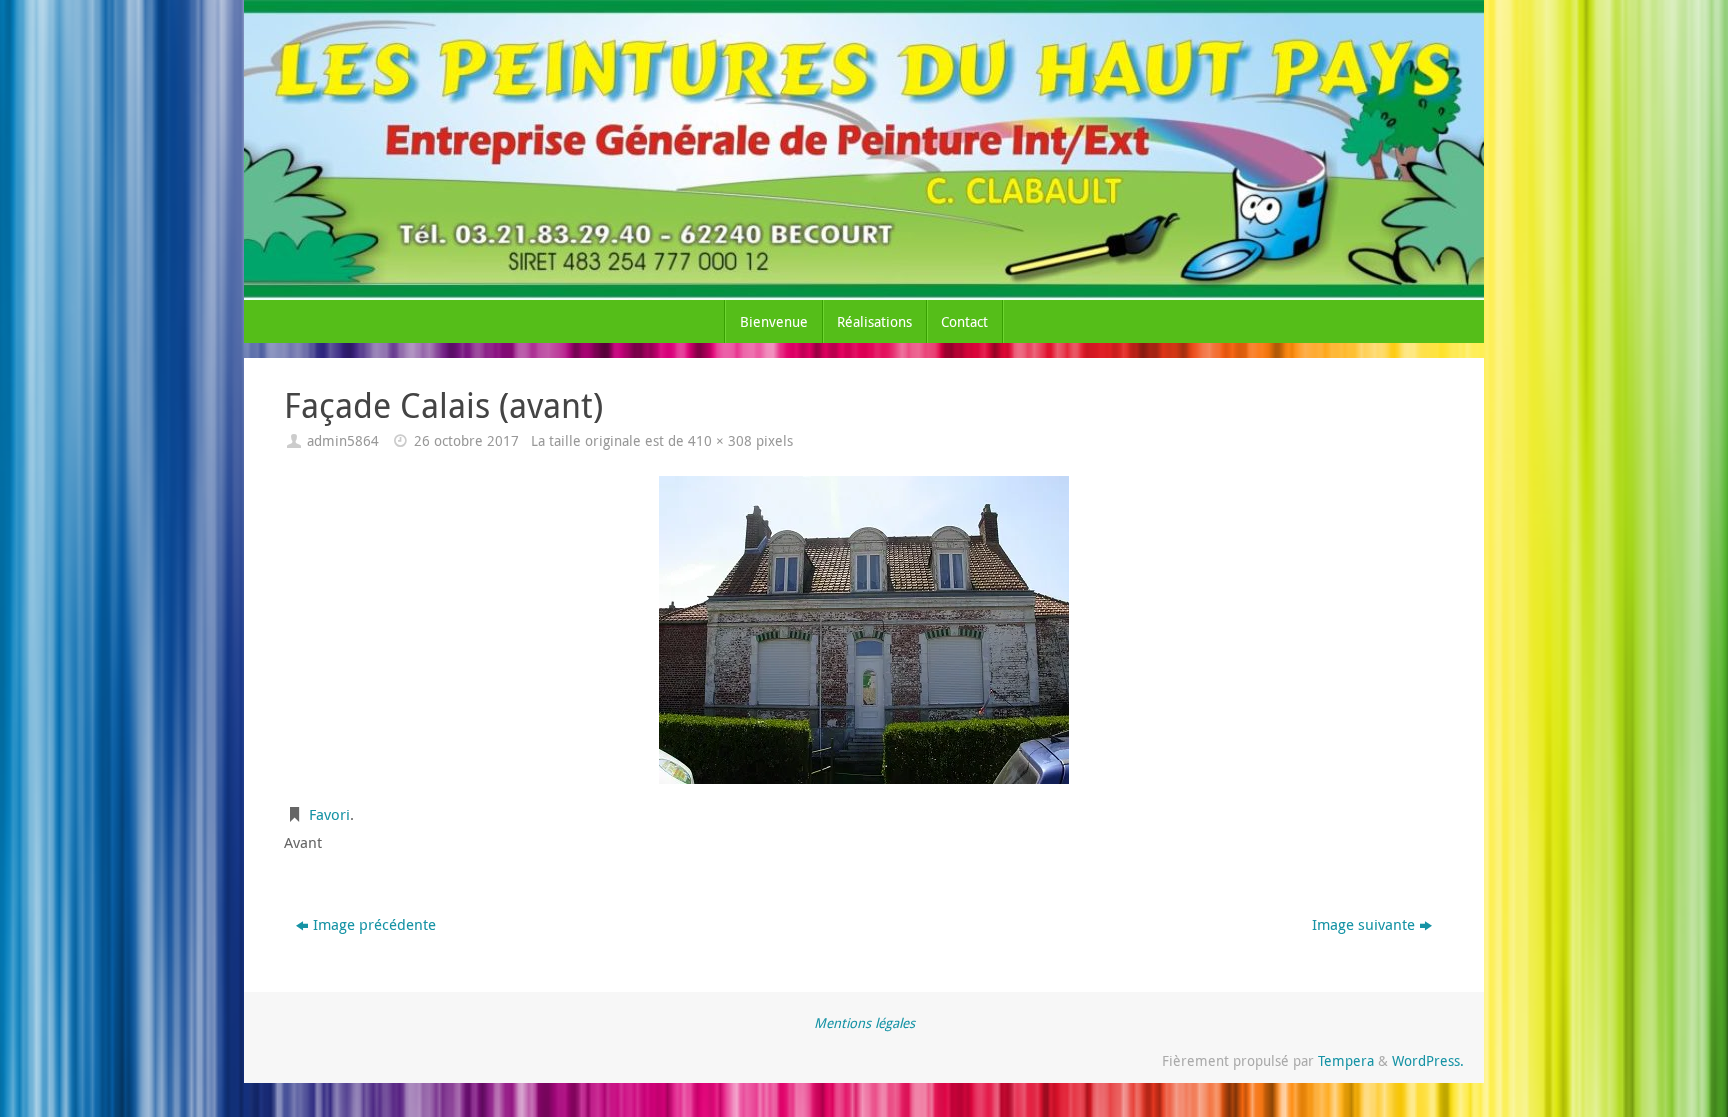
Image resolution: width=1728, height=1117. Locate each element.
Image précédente (374, 924)
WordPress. (1428, 1061)
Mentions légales (864, 1023)
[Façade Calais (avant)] (864, 630)
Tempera (1346, 1061)
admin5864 (343, 441)
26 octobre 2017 (466, 441)
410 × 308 (720, 441)
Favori (329, 814)
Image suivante (1363, 924)
